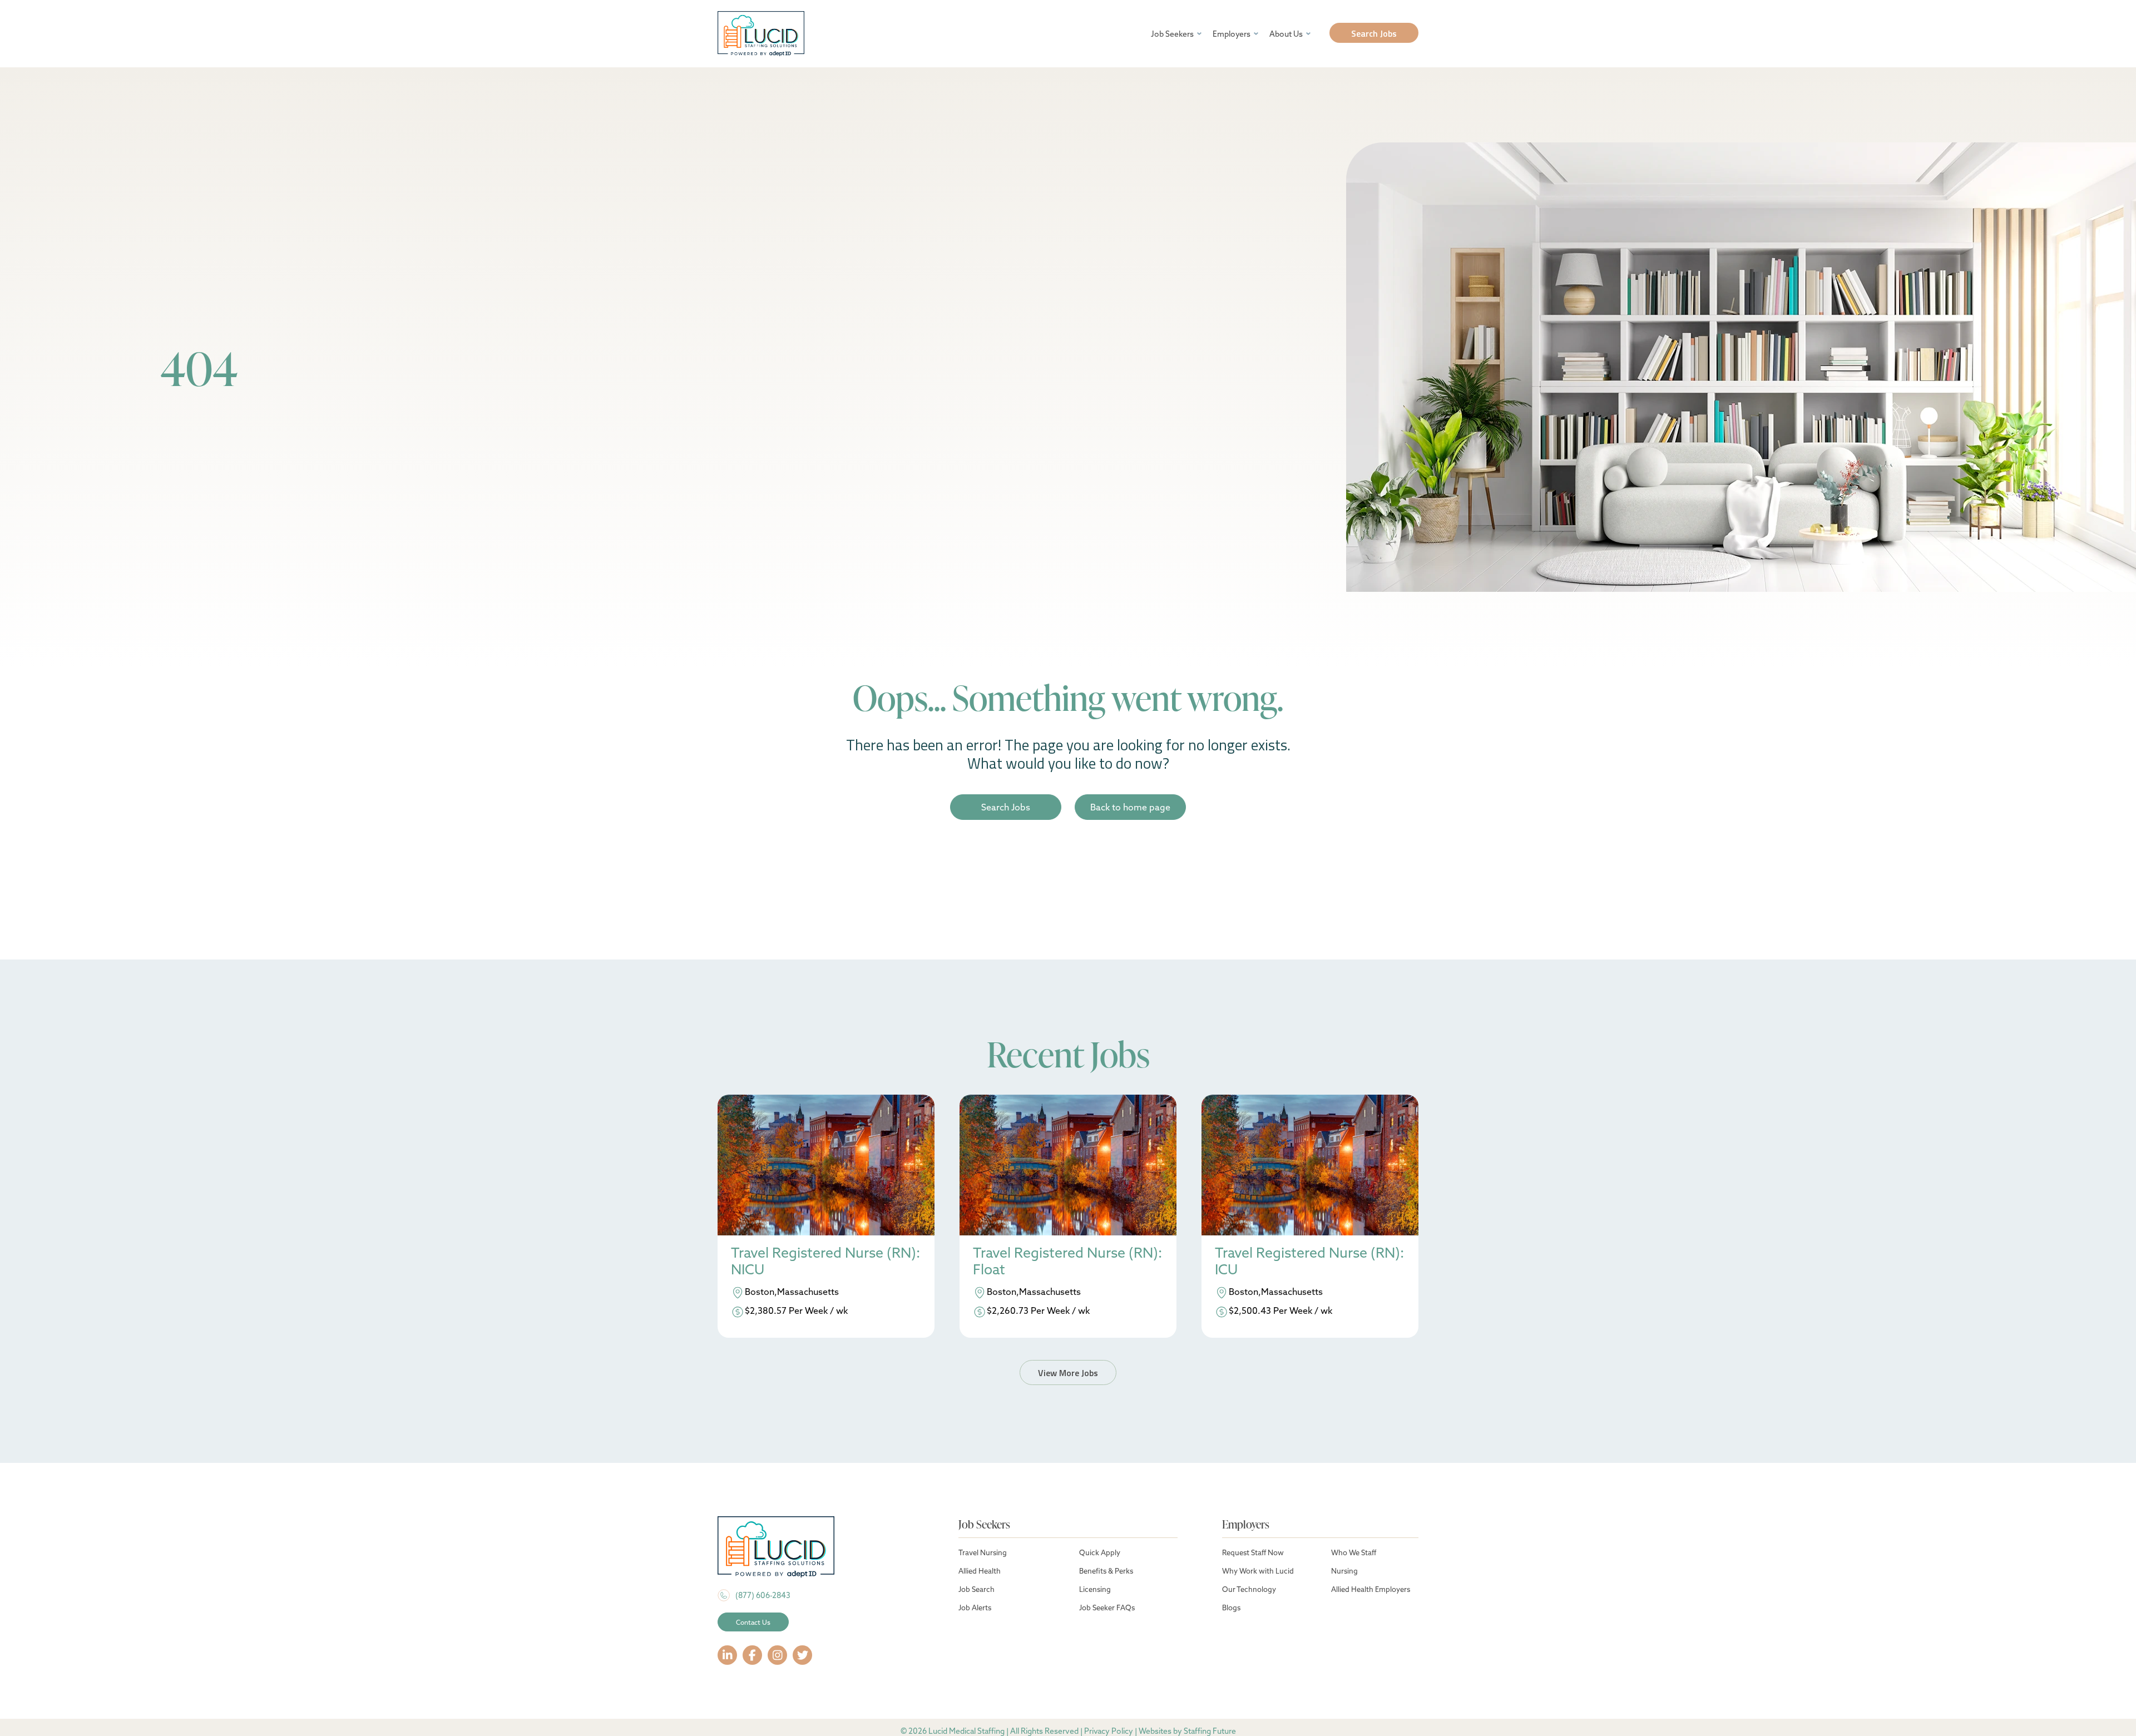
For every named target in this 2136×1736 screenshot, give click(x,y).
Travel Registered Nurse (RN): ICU (1309, 1261)
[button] (1374, 33)
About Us (1286, 34)
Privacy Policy (1109, 1731)
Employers (1232, 34)
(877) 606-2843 (763, 1595)
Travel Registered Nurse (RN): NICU (825, 1261)
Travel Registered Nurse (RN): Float (1067, 1261)
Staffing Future (1210, 1731)
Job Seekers (1172, 34)
